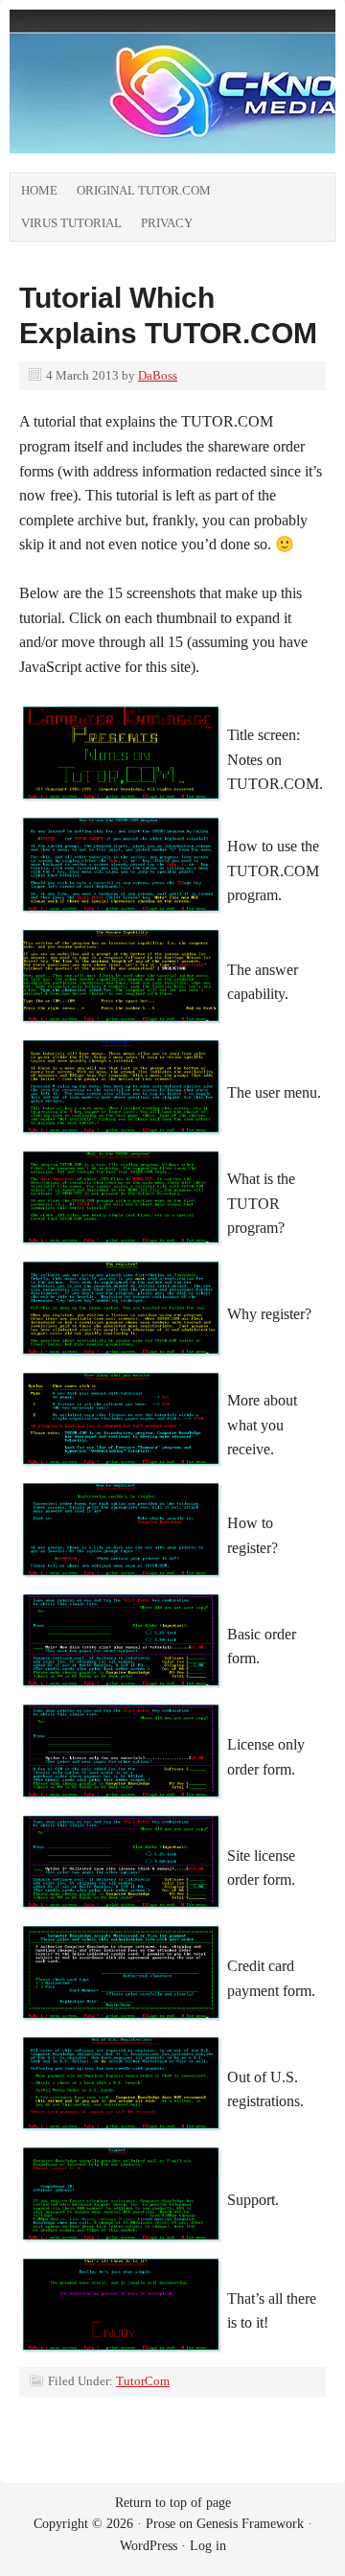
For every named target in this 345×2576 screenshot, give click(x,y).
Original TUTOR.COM (144, 190)
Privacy (167, 223)
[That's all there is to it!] (123, 2359)
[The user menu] (123, 1141)
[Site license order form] (123, 1916)
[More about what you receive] (123, 1473)
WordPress (149, 2546)
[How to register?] (123, 1584)
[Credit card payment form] (123, 2027)
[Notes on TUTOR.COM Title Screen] (123, 808)
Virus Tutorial (71, 223)
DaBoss (158, 375)
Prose (161, 2524)
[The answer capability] (123, 1030)
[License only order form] (123, 1806)
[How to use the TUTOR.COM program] (123, 920)
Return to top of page (173, 2503)
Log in (208, 2546)
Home (39, 190)
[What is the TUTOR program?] (123, 1252)
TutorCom (143, 2381)
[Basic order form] (123, 1694)
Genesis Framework (250, 2524)
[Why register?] (123, 1363)
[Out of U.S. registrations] (123, 2137)
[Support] (123, 2249)
